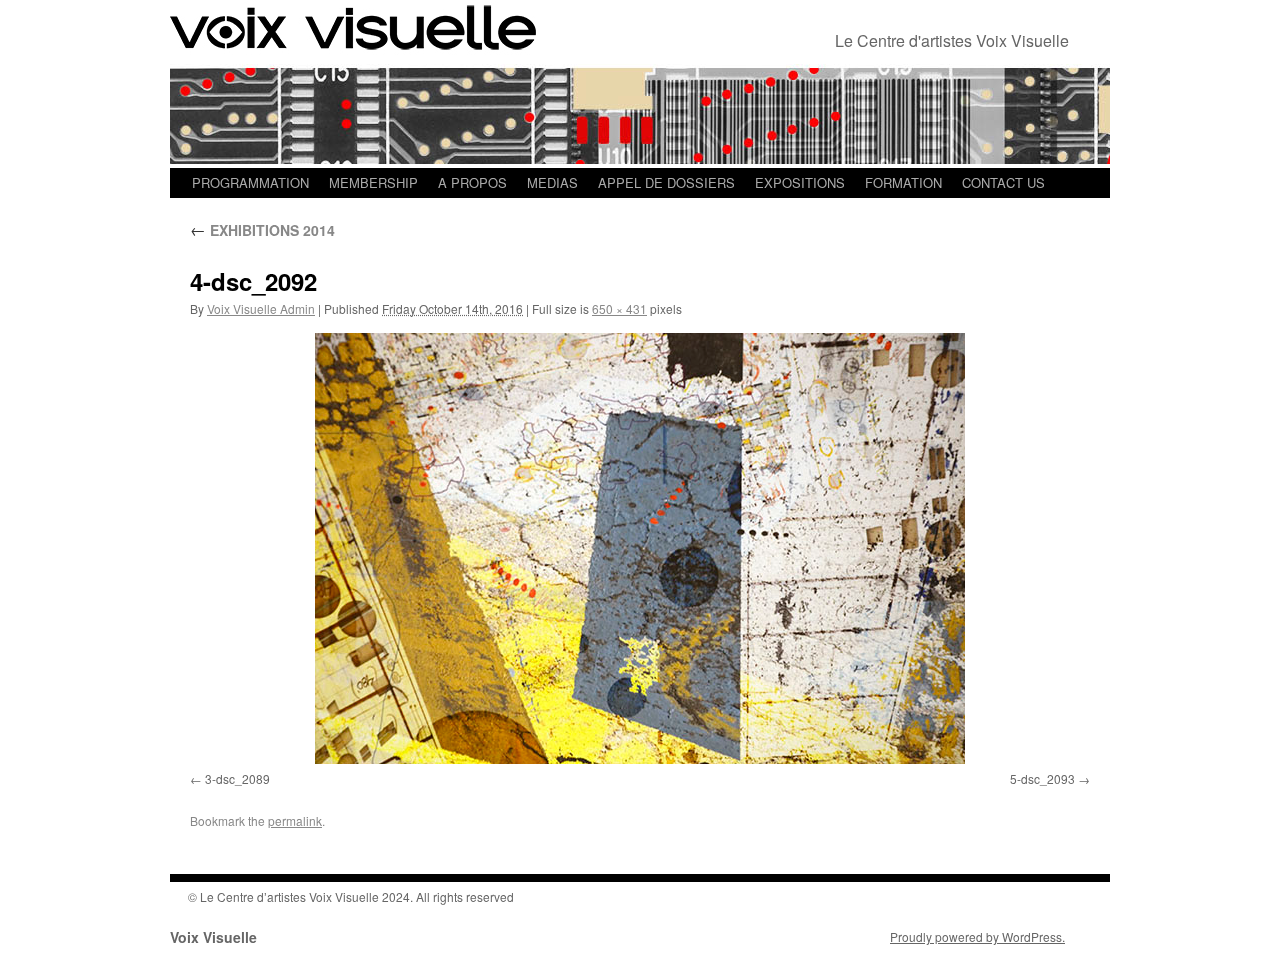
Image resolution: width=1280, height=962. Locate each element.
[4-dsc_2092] (640, 548)
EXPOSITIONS (800, 182)
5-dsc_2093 (1042, 778)
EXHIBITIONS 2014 (262, 230)
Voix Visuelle (213, 937)
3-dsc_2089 (237, 778)
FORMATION (903, 182)
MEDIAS (552, 182)
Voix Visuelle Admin (261, 308)
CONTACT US (1003, 182)
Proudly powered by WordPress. (977, 936)
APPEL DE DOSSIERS (666, 182)
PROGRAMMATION (250, 182)
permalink (295, 820)
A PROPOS (472, 182)
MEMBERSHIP (373, 182)
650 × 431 (619, 308)
